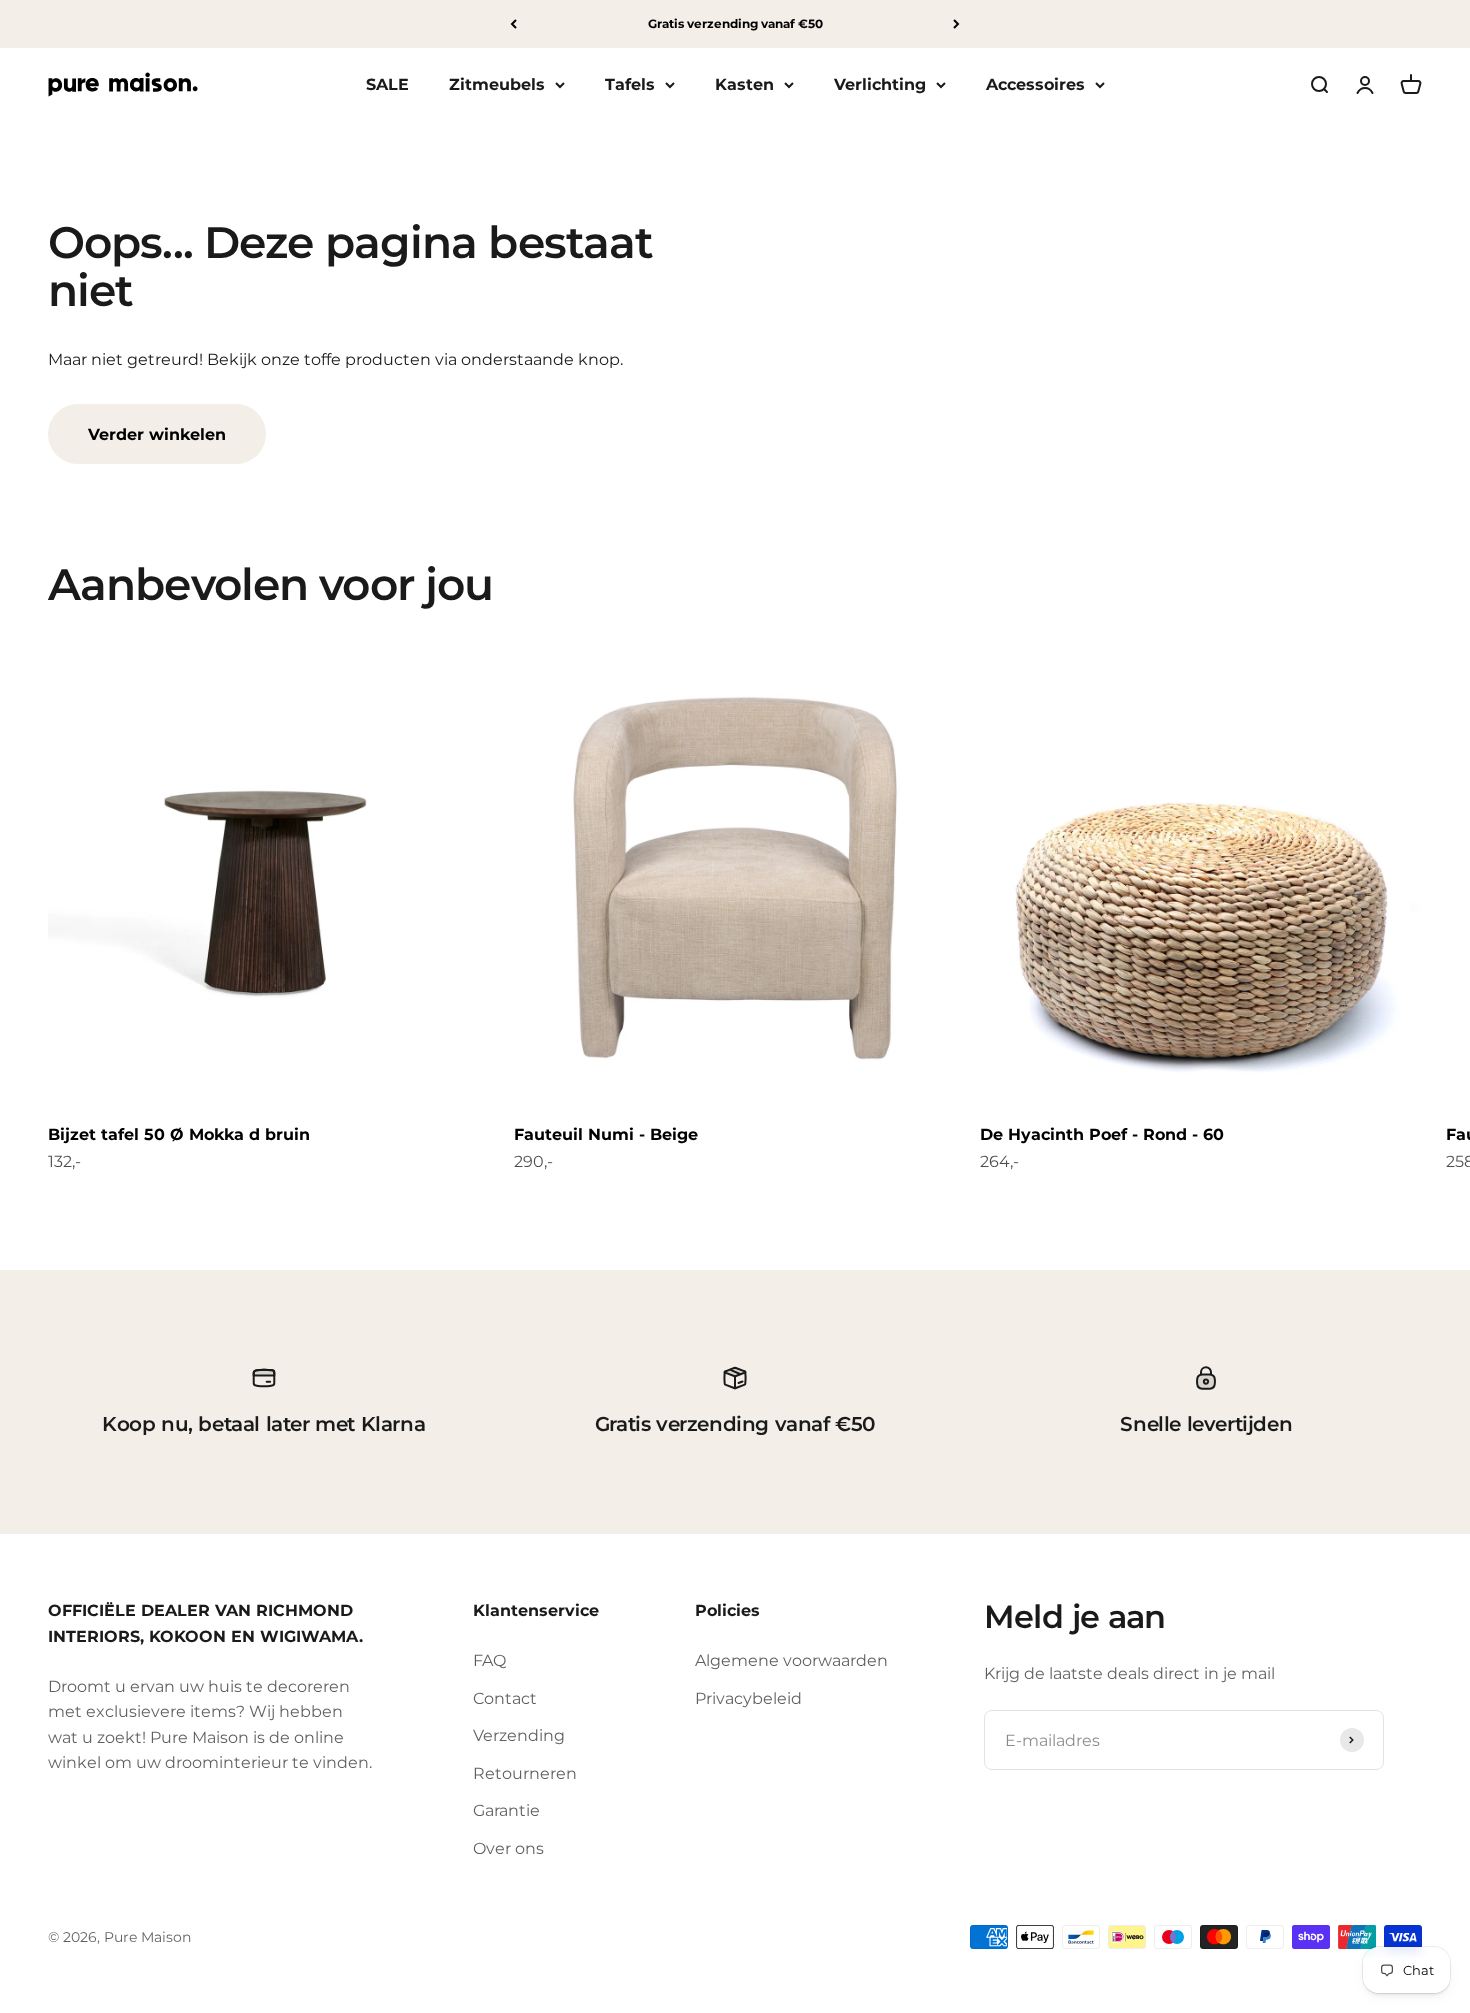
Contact (505, 1698)
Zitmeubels (497, 84)
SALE (387, 84)
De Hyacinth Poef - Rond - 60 (1102, 1134)
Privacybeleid (748, 1698)
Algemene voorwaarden (791, 1660)
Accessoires (1035, 84)
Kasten (744, 84)
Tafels (630, 84)
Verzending (519, 1735)
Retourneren (525, 1773)
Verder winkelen (157, 434)
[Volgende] (956, 24)
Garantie (506, 1810)
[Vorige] (513, 24)
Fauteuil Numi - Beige (606, 1134)
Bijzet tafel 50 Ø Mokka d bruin (179, 1134)
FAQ (489, 1660)
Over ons (508, 1848)
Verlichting (880, 84)
